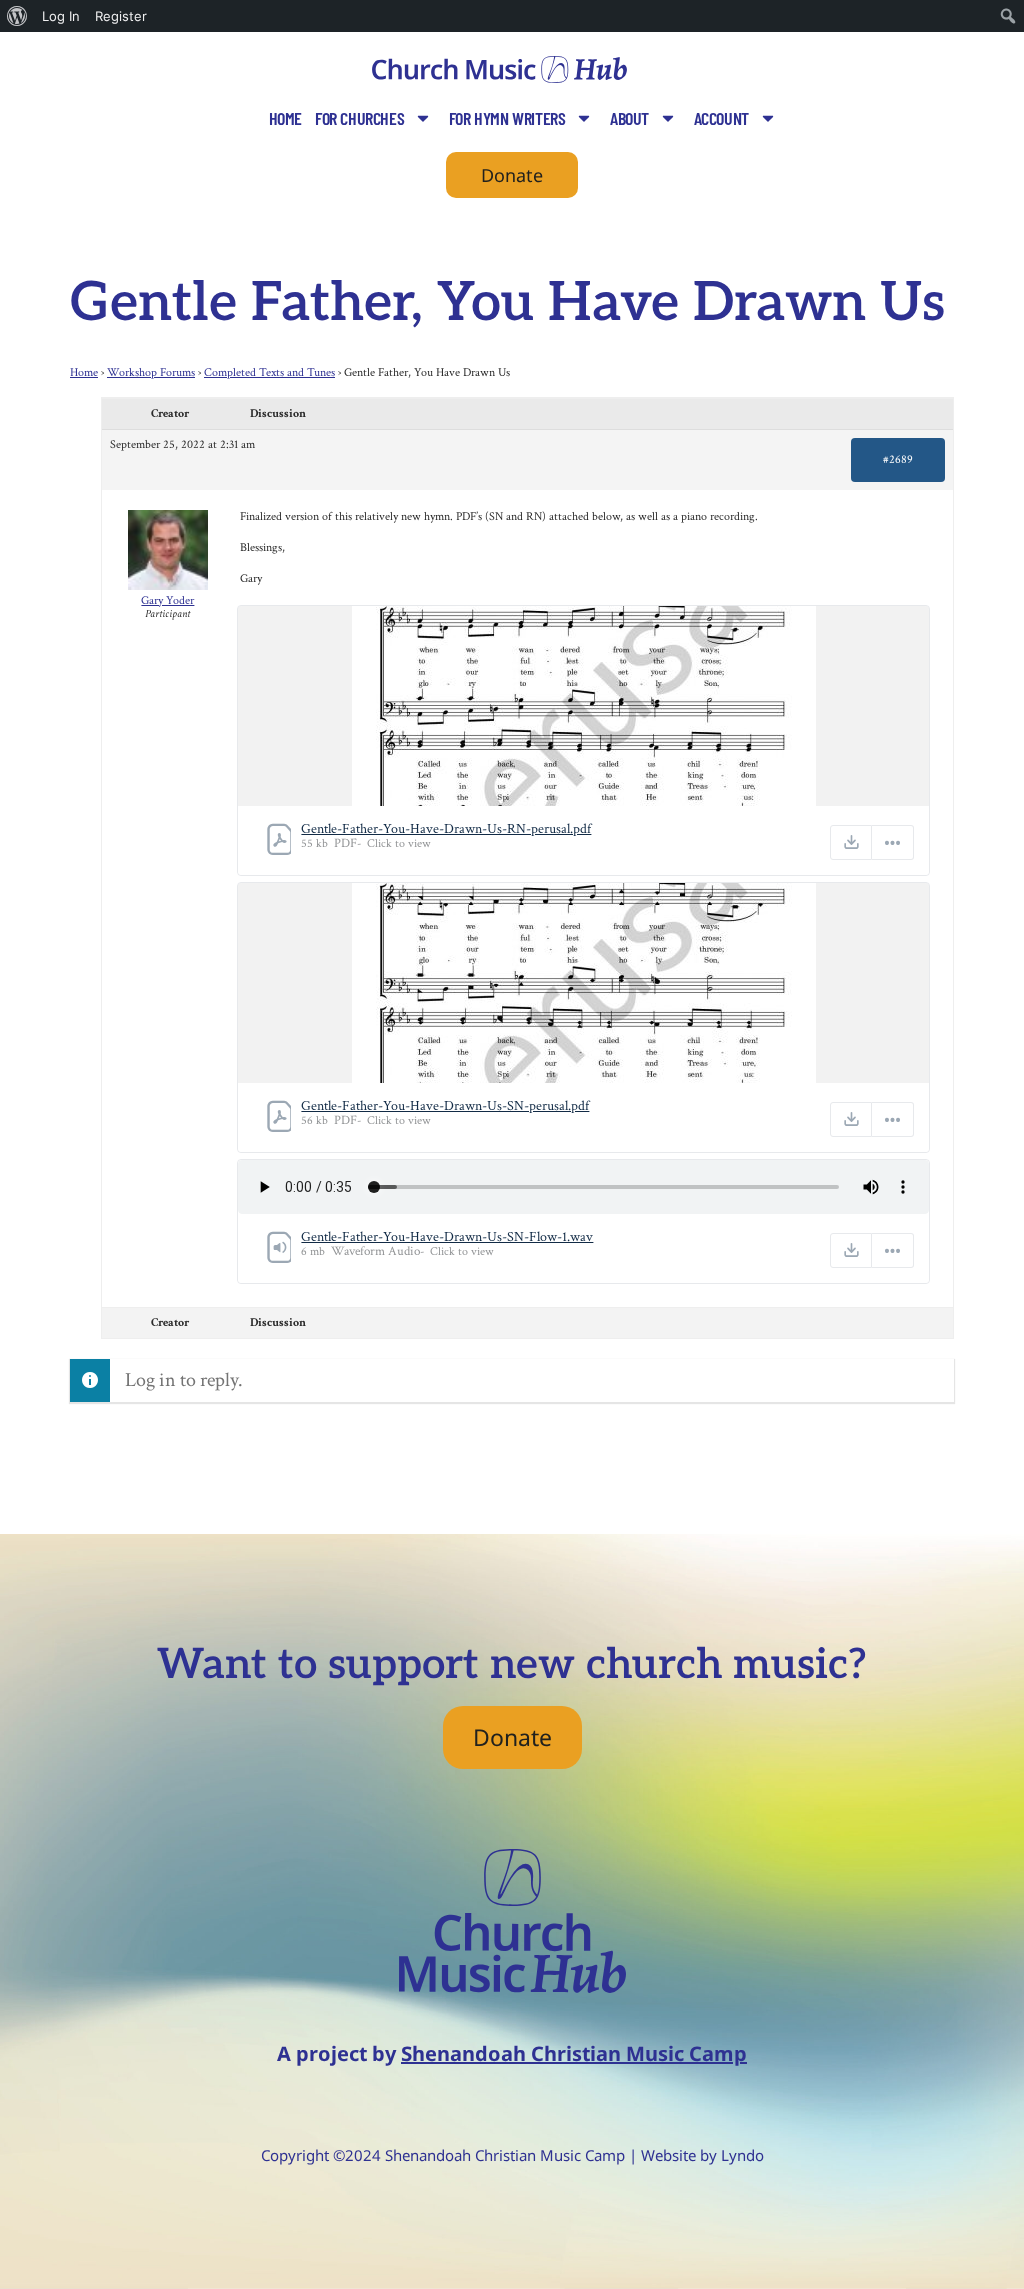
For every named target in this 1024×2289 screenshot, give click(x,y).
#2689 (898, 459)
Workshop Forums (151, 372)
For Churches (359, 118)
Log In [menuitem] (61, 16)
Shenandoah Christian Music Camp (574, 2053)
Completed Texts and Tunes (269, 372)
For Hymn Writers (507, 118)
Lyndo (742, 2155)
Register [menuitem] (121, 16)
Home (285, 118)
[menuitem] (17, 16)
